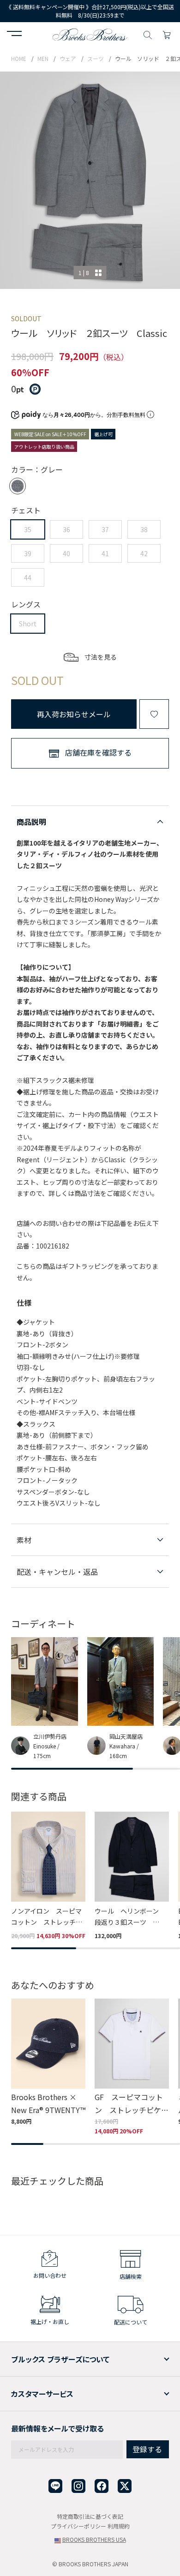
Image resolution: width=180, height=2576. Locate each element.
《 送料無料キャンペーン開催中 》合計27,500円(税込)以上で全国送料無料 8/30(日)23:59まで (90, 11)
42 (144, 553)
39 (28, 553)
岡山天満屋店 (126, 1736)
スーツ (96, 58)
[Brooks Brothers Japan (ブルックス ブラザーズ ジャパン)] (90, 34)
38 (144, 529)
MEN (43, 58)
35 (28, 529)
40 (66, 553)
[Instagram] (78, 2486)
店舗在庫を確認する (98, 752)
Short (28, 624)
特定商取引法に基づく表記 (90, 2516)
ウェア (68, 58)
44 (28, 577)
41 (105, 553)
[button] (14, 35)
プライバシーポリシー (78, 2526)
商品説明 (31, 822)
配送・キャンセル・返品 (57, 1572)
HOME (19, 58)
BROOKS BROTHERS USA (94, 2539)
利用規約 (119, 2526)
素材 (24, 1540)
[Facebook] (102, 2486)
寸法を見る (101, 657)
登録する (147, 2449)
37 (105, 529)
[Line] (55, 2486)
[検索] (148, 34)
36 (66, 529)
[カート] (167, 34)
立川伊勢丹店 (50, 1736)
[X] (125, 2486)
